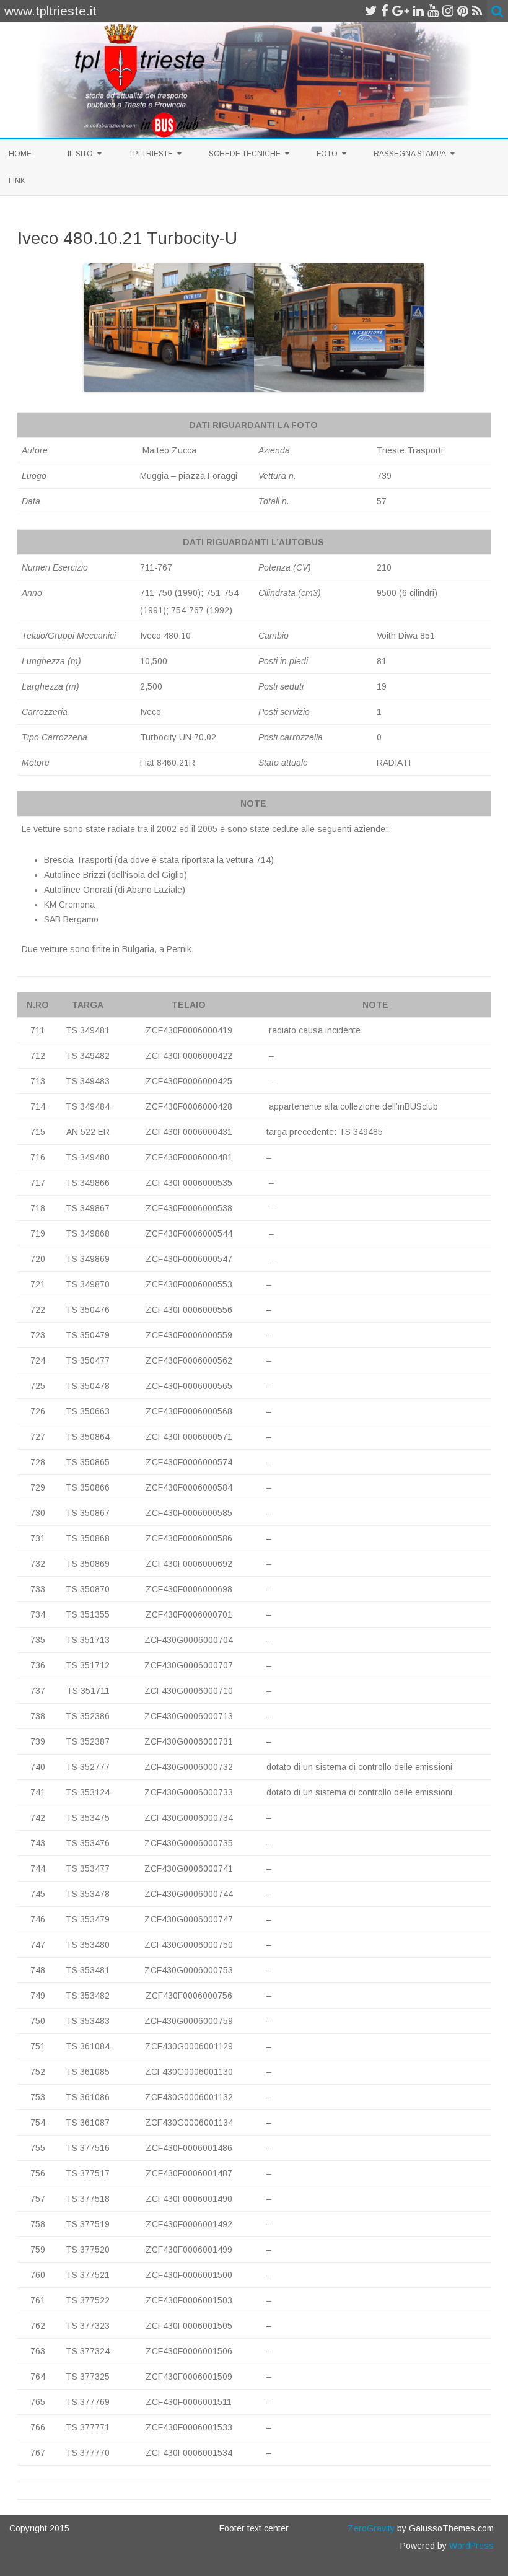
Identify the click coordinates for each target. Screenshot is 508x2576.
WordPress (470, 2546)
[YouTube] (433, 11)
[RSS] (477, 11)
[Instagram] (448, 11)
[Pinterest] (463, 11)
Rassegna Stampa (410, 154)
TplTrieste (151, 154)
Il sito (80, 154)
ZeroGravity (371, 2528)
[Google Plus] (401, 11)
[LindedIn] (418, 11)
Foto (327, 154)
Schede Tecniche (245, 154)
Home (20, 154)
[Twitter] (371, 11)
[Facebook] (385, 11)
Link (17, 181)
